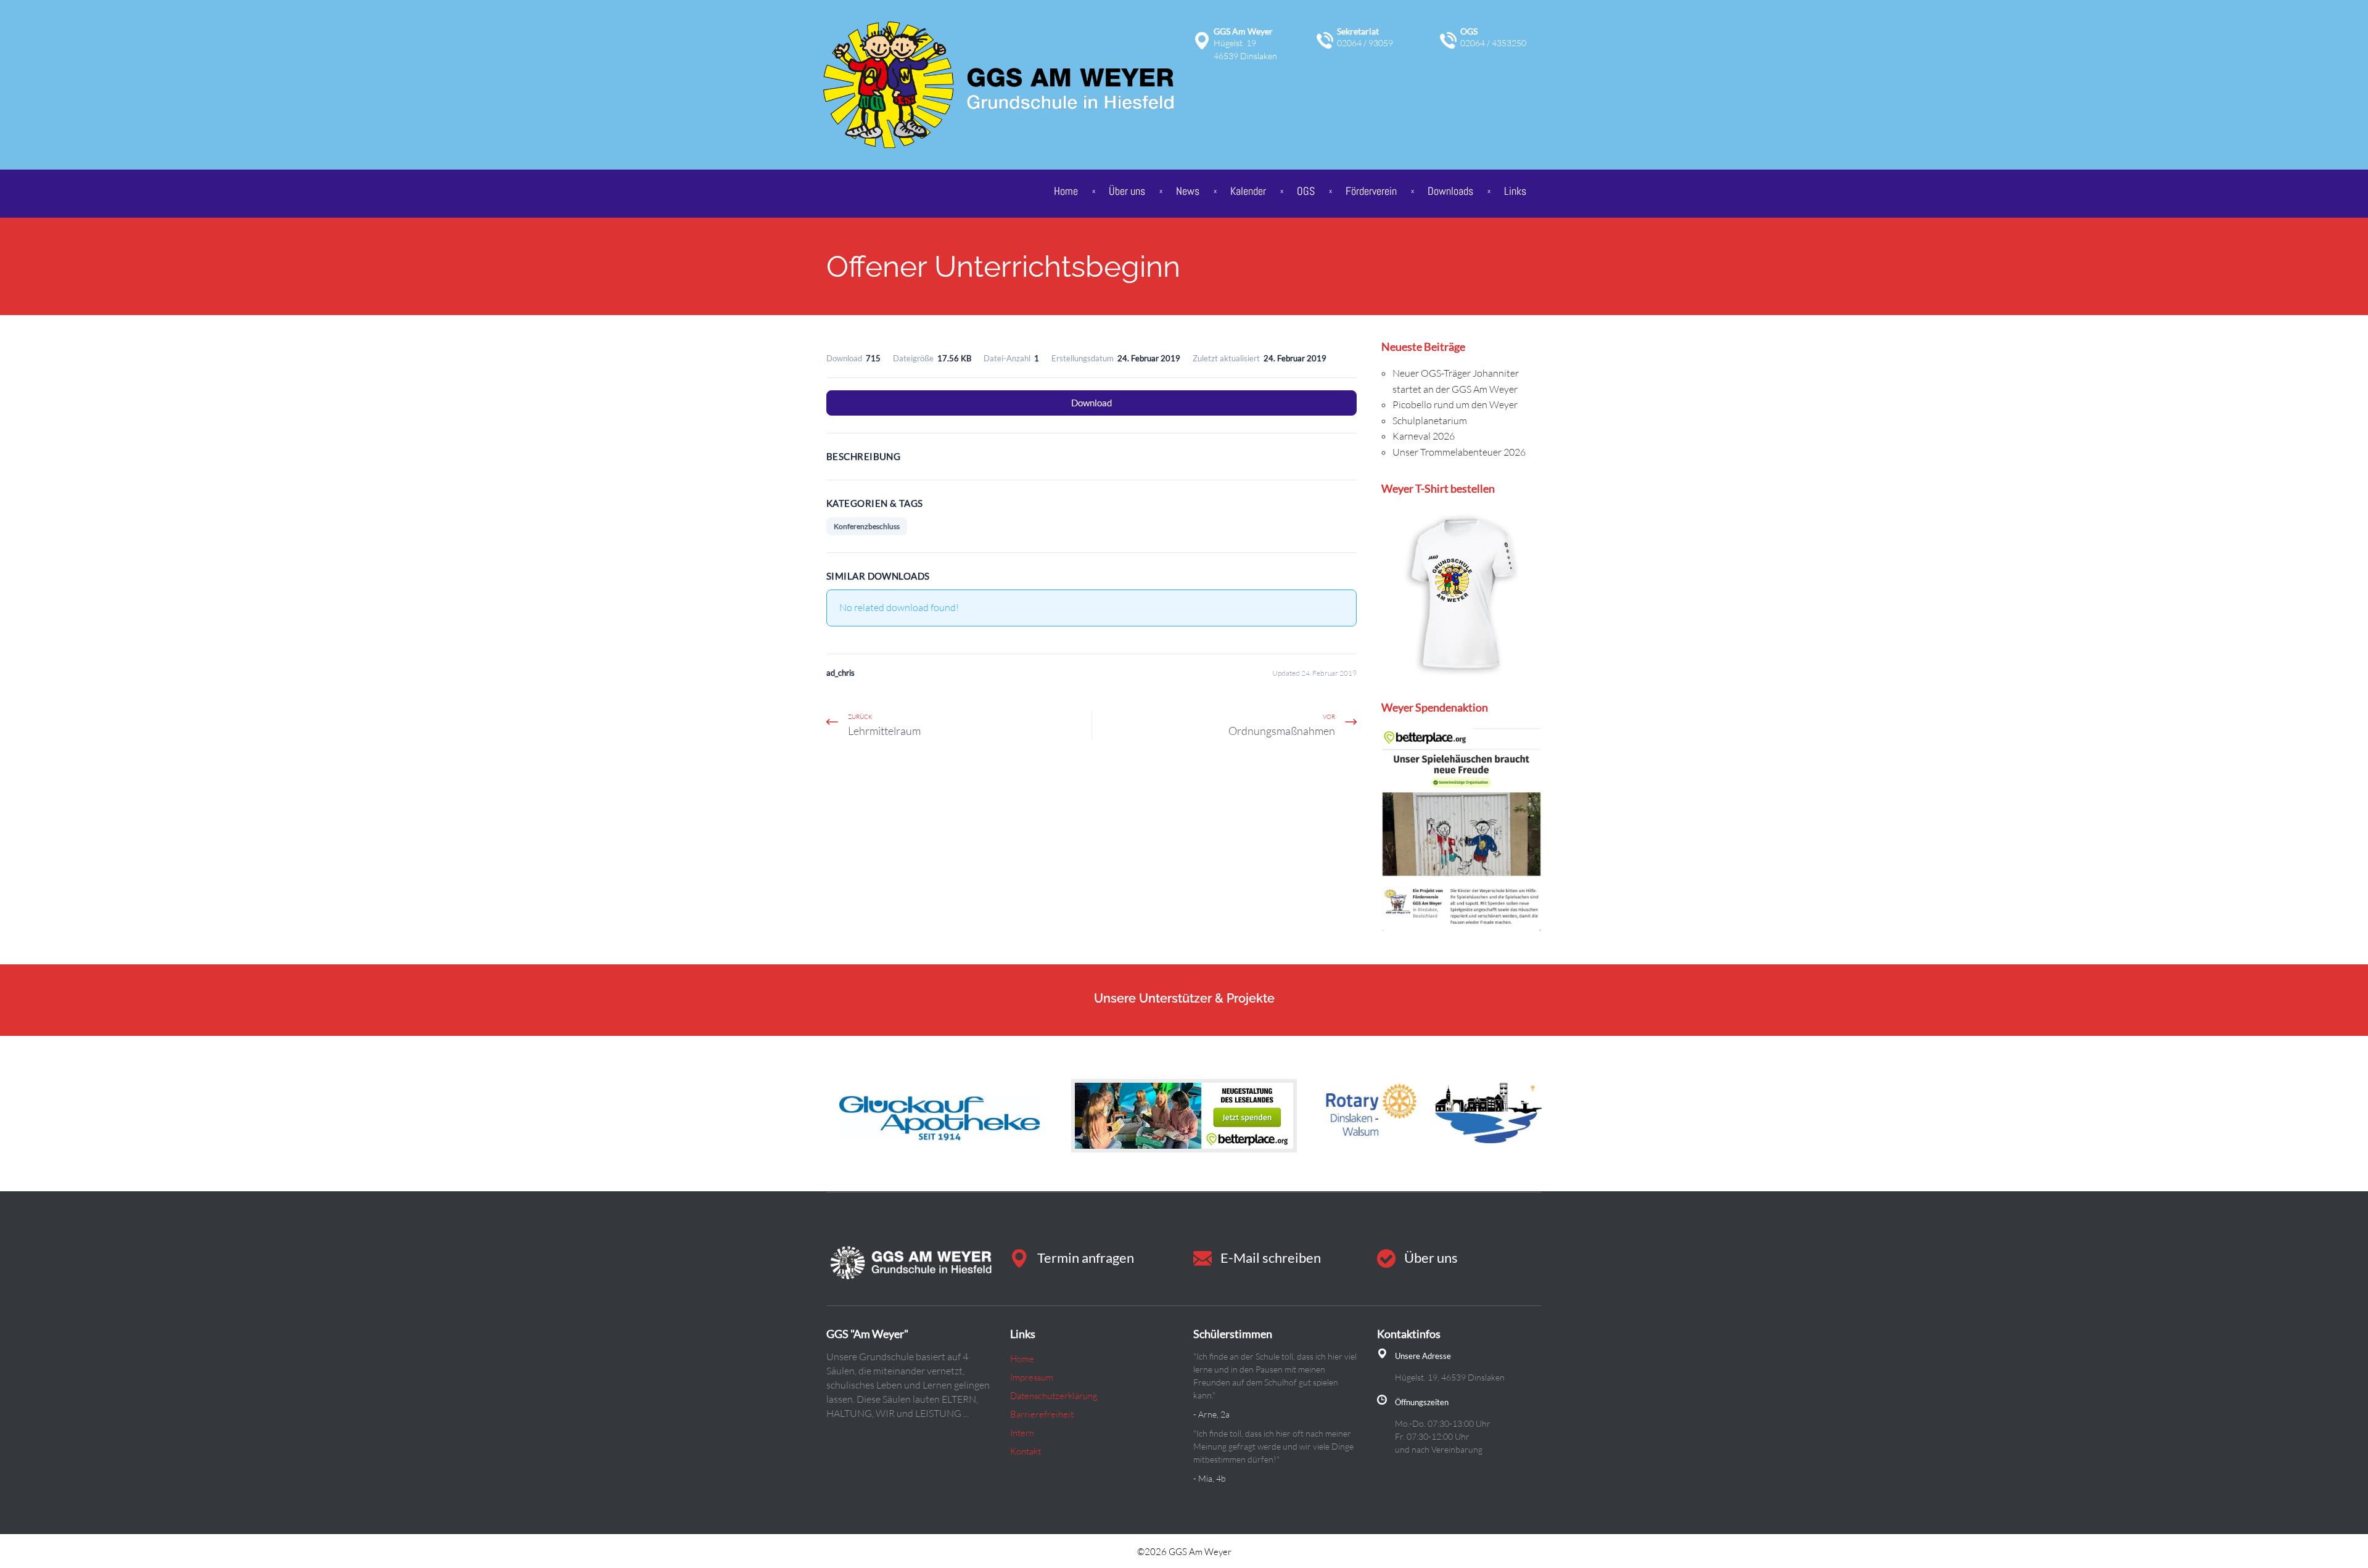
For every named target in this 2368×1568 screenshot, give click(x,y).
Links (1515, 191)
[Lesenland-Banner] (1184, 1115)
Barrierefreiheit (1042, 1414)
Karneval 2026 (1424, 436)
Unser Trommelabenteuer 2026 (1459, 452)
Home (1066, 191)
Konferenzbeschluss (867, 526)
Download (1091, 403)
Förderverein (1371, 191)
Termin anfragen (1086, 1258)
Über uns (1431, 1258)
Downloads (1450, 191)
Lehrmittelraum (884, 731)
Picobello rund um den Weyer (1455, 404)
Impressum (1032, 1377)
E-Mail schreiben (1271, 1258)
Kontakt (1026, 1451)
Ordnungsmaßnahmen (1282, 731)
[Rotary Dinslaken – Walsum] (1429, 1115)
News (1188, 191)
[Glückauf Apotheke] (939, 1115)
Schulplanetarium (1430, 421)
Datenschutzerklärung (1054, 1396)
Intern (1022, 1433)
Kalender (1248, 191)
